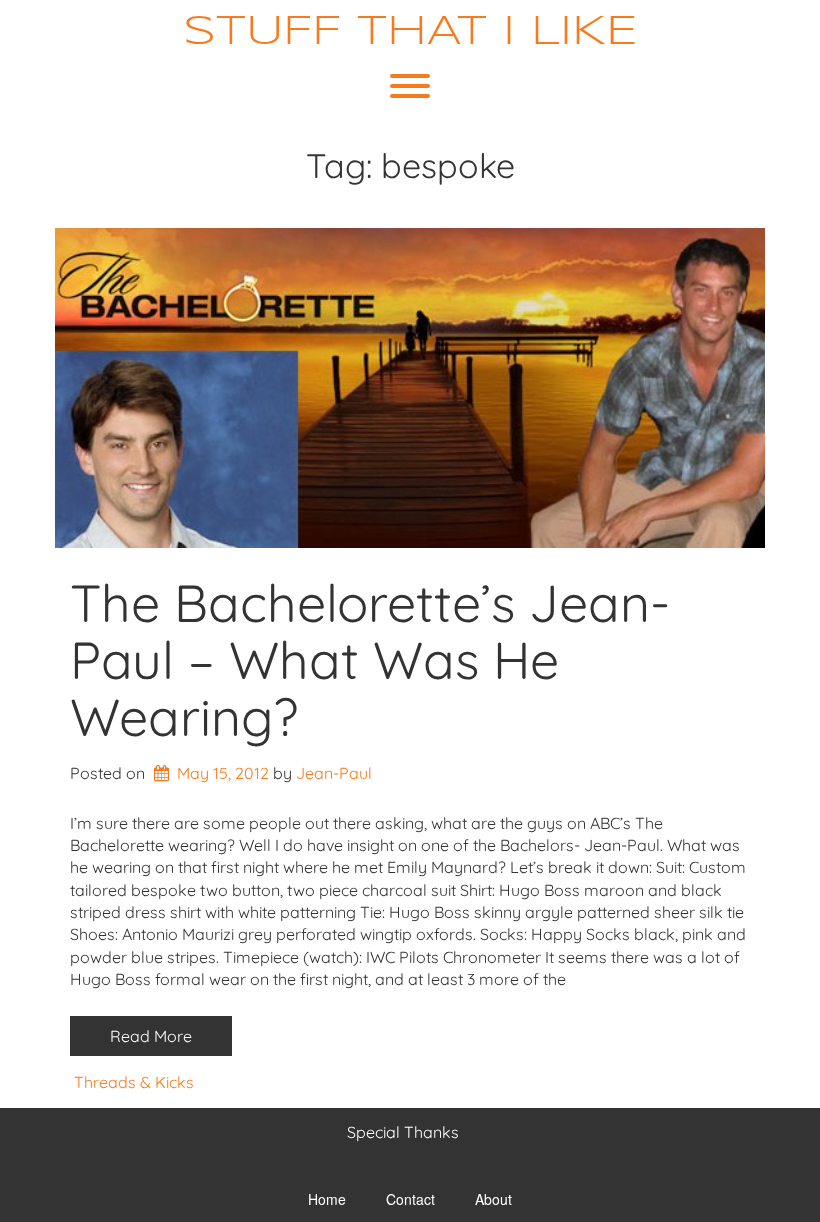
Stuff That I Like (410, 32)
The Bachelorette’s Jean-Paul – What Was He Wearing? (370, 659)
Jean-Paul (334, 773)
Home (327, 1199)
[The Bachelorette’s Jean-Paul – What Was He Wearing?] (410, 388)
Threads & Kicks (134, 1082)
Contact (410, 1199)
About (493, 1199)
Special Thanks (403, 1132)
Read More (151, 1036)
